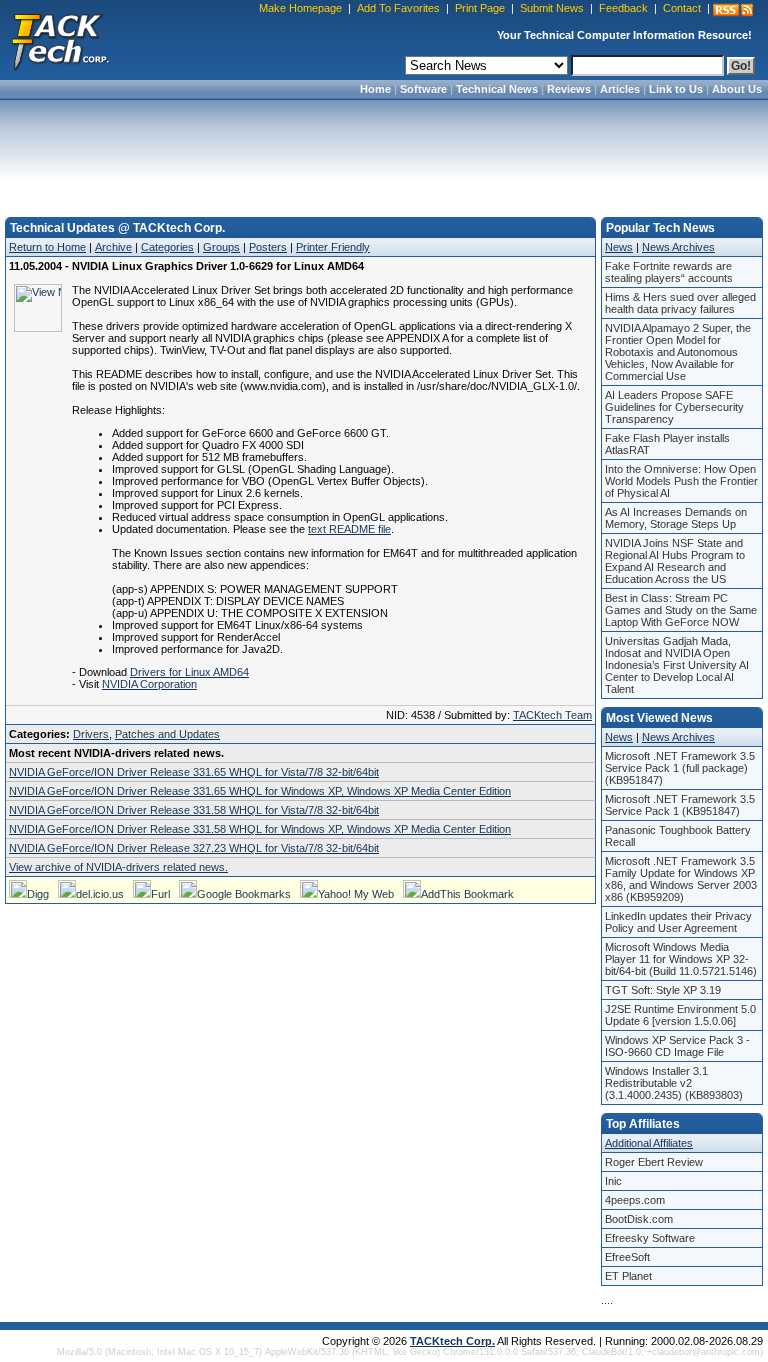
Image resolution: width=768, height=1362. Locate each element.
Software (423, 89)
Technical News (497, 89)
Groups (221, 247)
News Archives (678, 247)
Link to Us (676, 89)
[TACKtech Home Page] (60, 40)
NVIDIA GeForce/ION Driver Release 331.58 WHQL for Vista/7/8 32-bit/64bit (194, 810)
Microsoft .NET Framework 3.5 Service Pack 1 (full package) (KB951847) (680, 768)
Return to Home (47, 247)
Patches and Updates (167, 734)
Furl (160, 894)
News (619, 247)
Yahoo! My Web (356, 894)
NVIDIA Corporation (149, 684)
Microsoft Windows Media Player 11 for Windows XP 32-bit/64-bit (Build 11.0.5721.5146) (681, 959)
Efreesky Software (650, 1238)
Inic (613, 1181)
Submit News (552, 8)
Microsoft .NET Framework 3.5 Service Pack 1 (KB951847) (680, 805)
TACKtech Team (552, 715)
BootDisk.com (639, 1219)
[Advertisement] (384, 152)
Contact (682, 8)
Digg (38, 894)
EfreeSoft (627, 1257)
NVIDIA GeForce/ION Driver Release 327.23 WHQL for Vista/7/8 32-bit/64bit (194, 848)
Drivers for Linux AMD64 (189, 672)
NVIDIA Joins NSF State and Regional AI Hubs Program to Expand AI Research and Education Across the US (675, 561)
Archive (113, 247)
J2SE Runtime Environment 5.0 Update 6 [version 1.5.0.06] (680, 1015)
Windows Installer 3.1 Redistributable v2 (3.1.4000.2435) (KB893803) (674, 1083)
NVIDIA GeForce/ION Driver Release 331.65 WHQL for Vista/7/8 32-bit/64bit (194, 772)
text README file (349, 529)
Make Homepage (300, 8)
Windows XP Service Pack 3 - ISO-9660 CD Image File (677, 1046)
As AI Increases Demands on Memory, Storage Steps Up (676, 518)
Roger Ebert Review (654, 1162)
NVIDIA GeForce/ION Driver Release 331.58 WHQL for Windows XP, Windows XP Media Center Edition (260, 829)
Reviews (569, 89)
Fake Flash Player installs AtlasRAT (667, 444)
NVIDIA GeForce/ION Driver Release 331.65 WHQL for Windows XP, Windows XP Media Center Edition (260, 791)
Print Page (480, 8)
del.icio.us (100, 894)
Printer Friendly (333, 247)
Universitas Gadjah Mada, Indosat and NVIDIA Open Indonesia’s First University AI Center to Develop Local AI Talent (677, 665)
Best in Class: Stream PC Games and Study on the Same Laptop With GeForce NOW (681, 610)
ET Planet (628, 1276)
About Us (737, 89)
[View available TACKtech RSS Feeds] (733, 10)
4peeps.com (635, 1200)
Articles (620, 89)
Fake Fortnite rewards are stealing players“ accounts (669, 272)
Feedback (623, 8)
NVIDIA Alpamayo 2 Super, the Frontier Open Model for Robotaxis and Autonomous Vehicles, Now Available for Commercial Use (678, 352)
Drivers (91, 734)
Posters (268, 247)
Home (375, 89)
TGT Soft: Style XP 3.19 (663, 990)
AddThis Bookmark (467, 894)
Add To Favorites (398, 8)
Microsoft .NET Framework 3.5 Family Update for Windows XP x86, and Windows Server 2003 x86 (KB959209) (681, 879)
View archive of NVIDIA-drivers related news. (118, 867)
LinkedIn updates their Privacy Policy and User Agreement (678, 922)
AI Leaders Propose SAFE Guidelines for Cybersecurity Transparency (674, 407)
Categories (167, 247)
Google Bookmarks (244, 894)
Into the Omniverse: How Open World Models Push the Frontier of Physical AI (681, 481)
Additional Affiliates (649, 1143)
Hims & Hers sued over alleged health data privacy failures (680, 303)
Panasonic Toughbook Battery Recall (678, 836)
